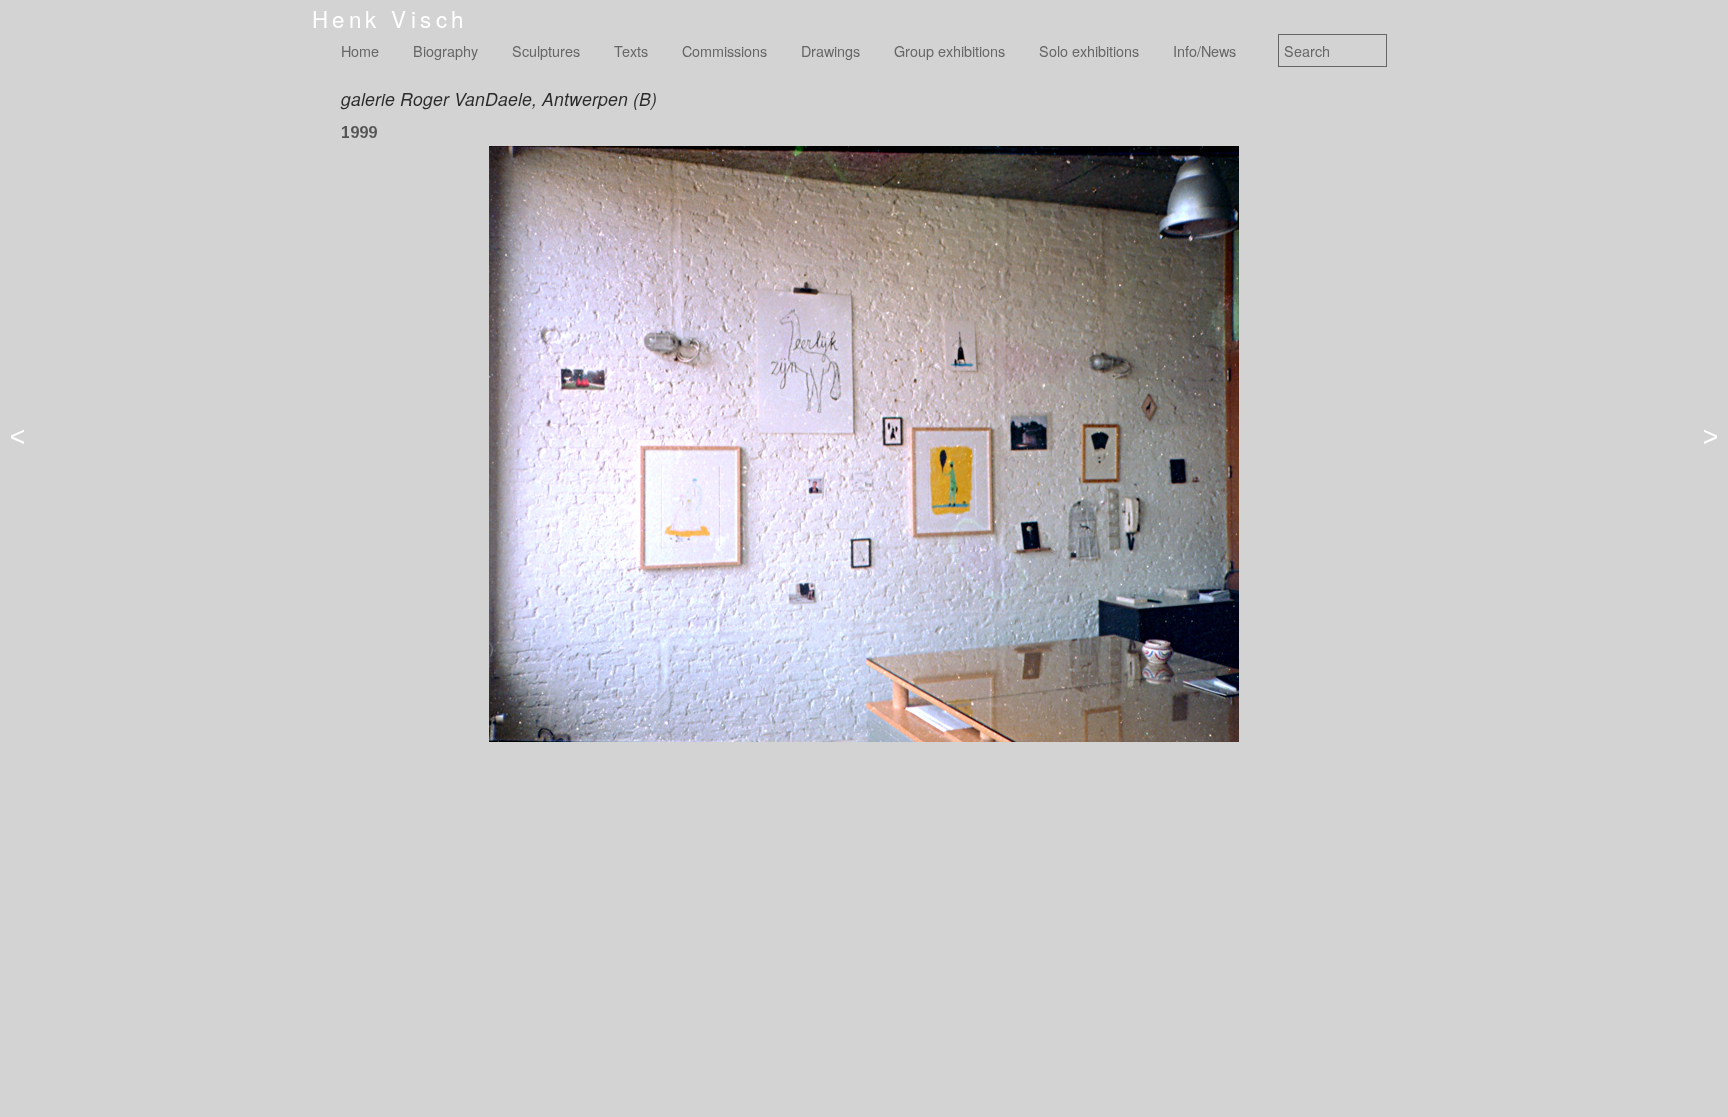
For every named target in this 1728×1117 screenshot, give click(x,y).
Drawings (830, 50)
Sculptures (546, 50)
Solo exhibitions (1089, 50)
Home (360, 50)
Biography (445, 50)
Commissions (724, 50)
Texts (631, 50)
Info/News (1204, 50)
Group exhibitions (949, 50)
